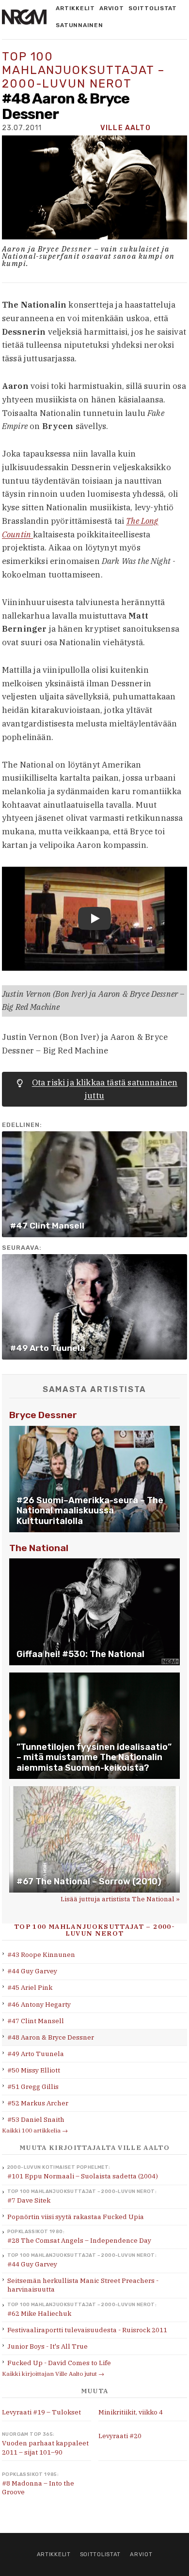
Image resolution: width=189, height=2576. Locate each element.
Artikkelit (75, 8)
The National (39, 1548)
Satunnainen (79, 25)
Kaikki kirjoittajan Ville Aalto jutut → (53, 2374)
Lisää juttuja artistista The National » (120, 1899)
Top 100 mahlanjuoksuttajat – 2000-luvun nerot (84, 70)
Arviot (111, 8)
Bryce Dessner (43, 1415)
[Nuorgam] (24, 17)
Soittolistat (153, 8)
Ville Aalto (126, 128)
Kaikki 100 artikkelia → (35, 2130)
